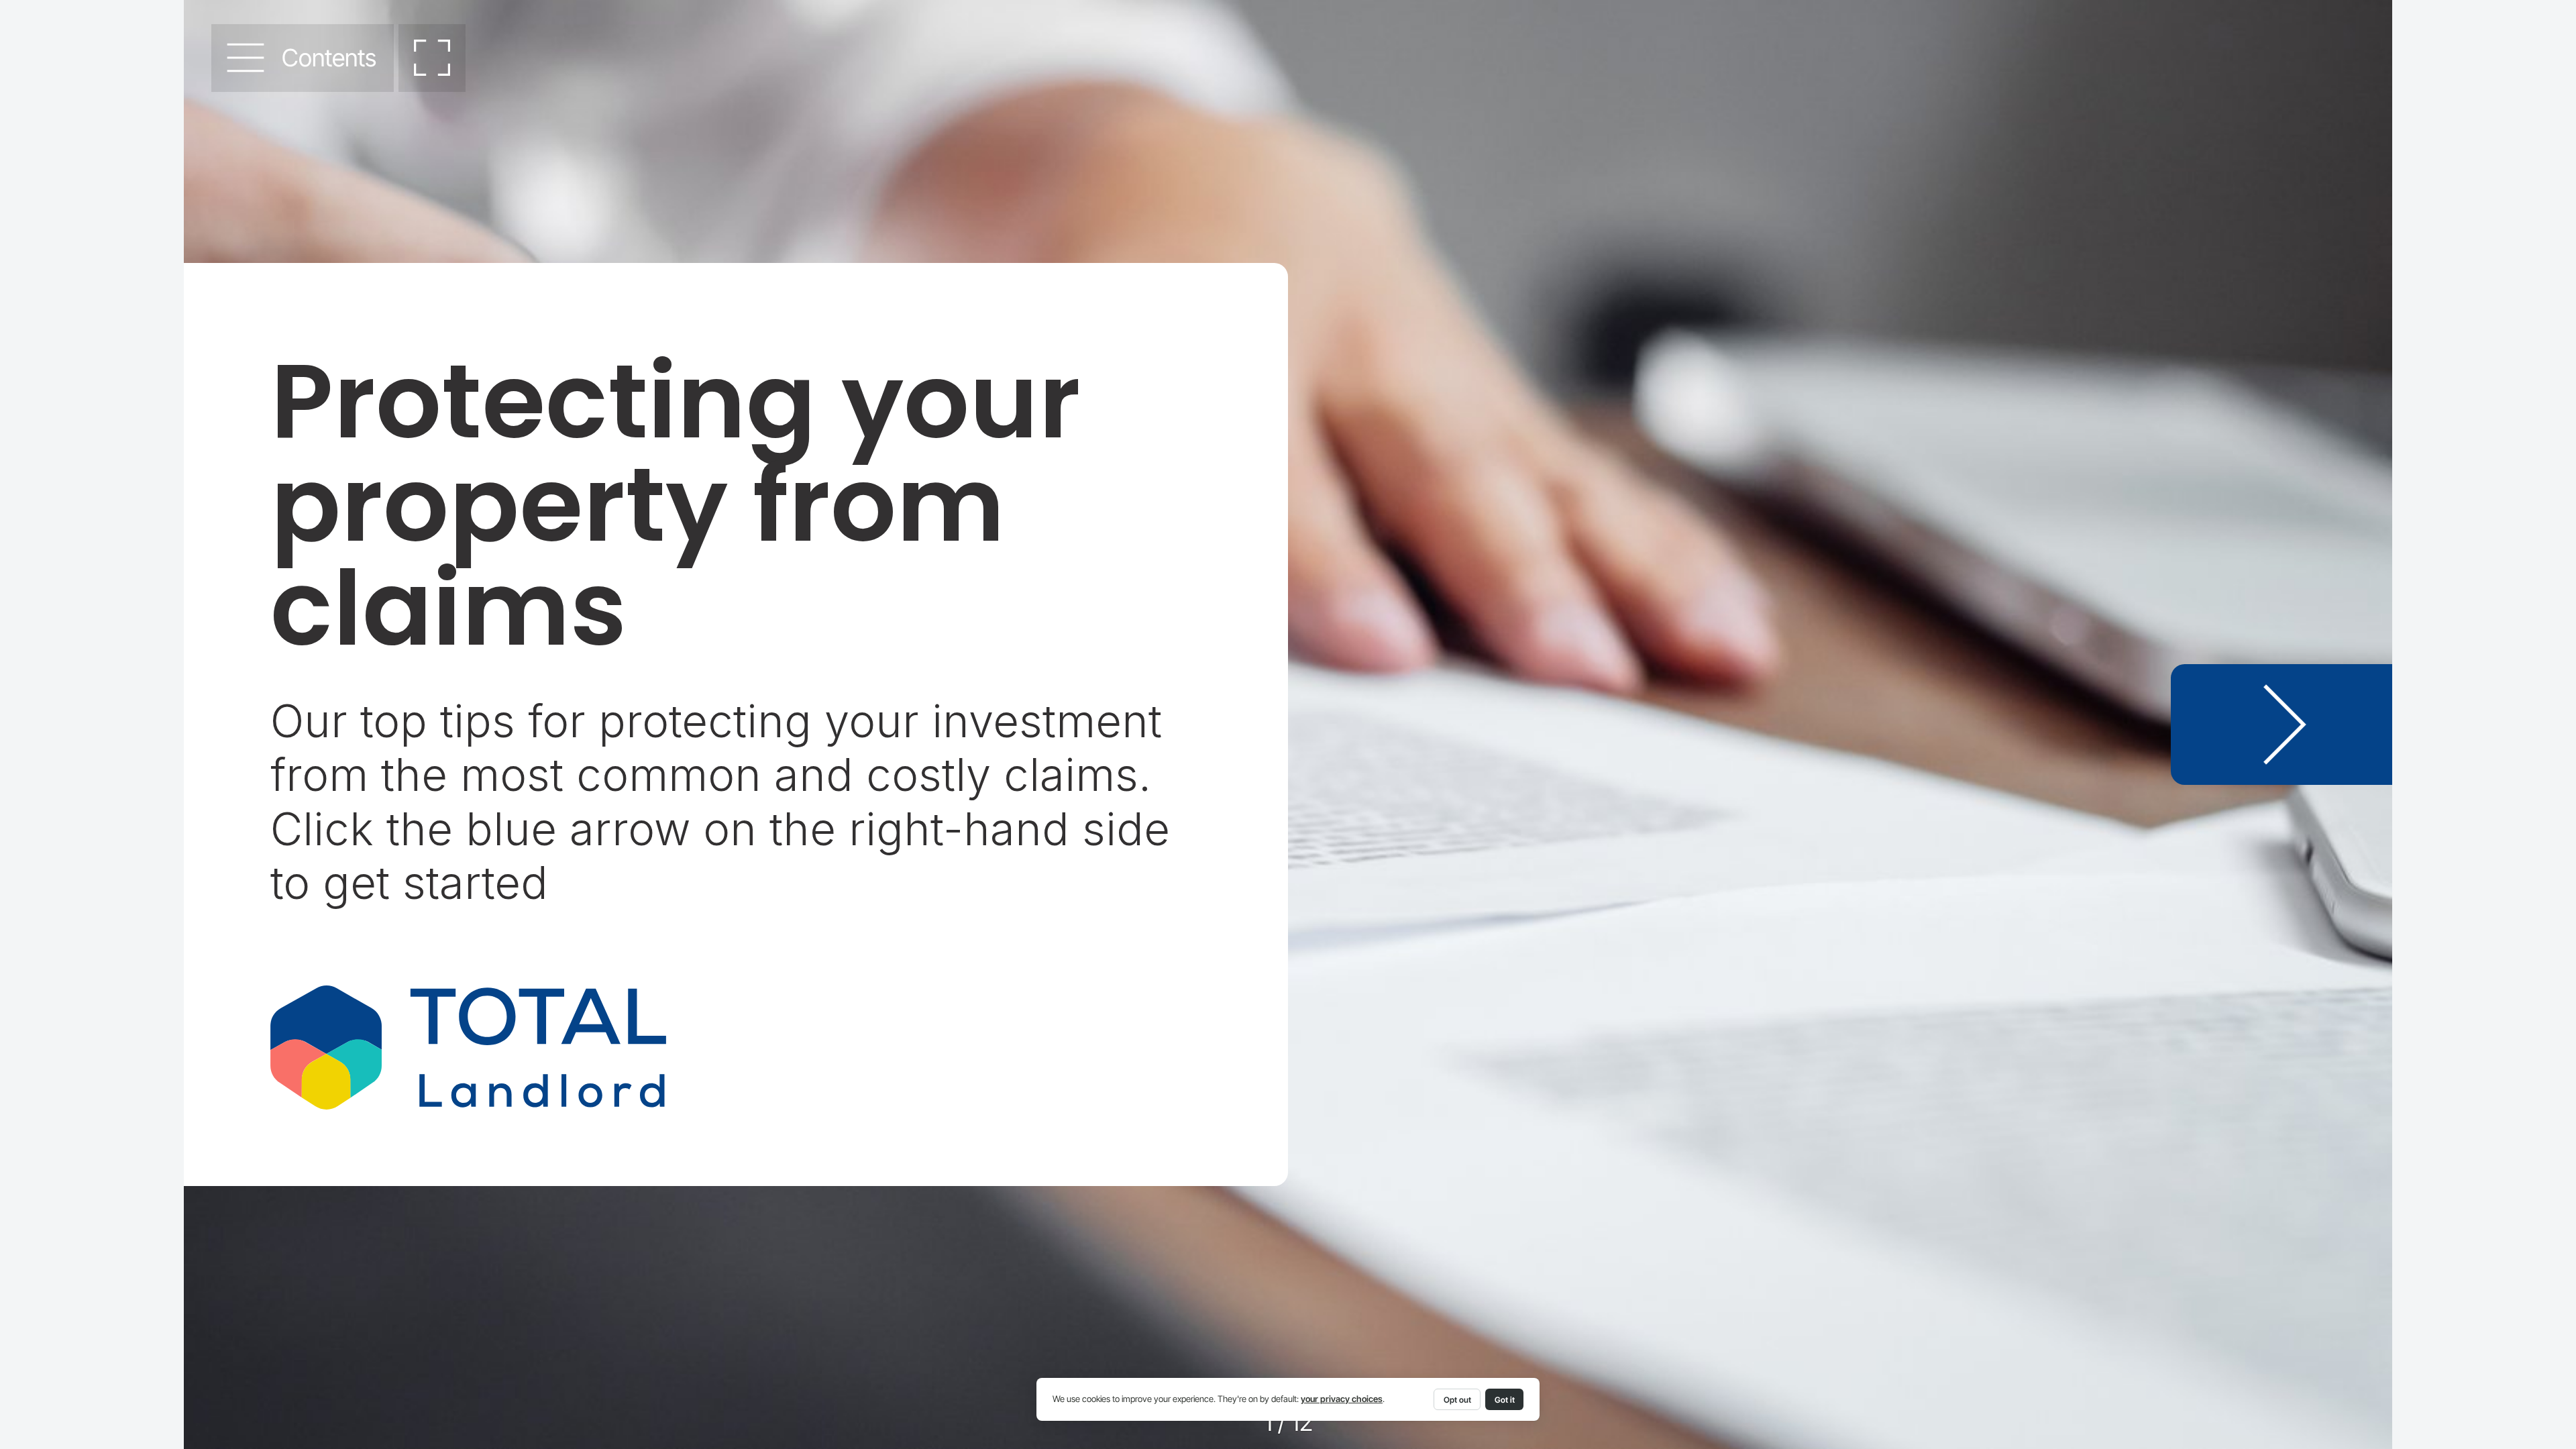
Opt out (1457, 1400)
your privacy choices (1342, 1399)
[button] (302, 58)
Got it (1505, 1400)
